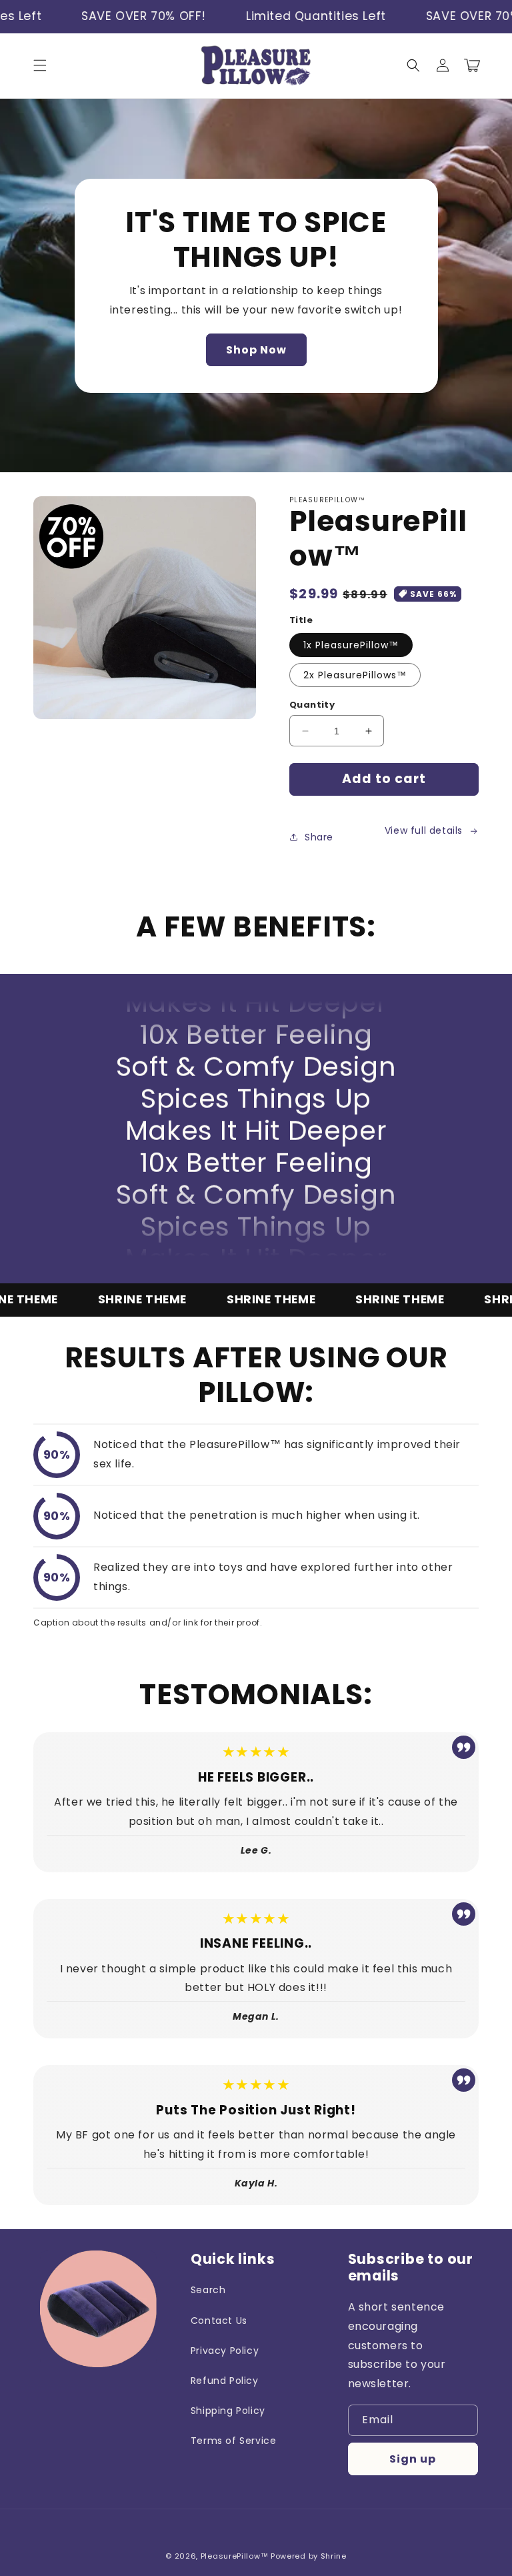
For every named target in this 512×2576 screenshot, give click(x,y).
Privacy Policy (225, 2351)
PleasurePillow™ (235, 2556)
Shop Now (256, 350)
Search (208, 2290)
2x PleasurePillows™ (355, 675)
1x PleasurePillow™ (351, 645)
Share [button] (319, 837)
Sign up (413, 2459)
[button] (40, 65)
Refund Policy (225, 2381)
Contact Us (219, 2321)
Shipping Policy (228, 2411)
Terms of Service (234, 2441)
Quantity (312, 705)
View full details (424, 830)
